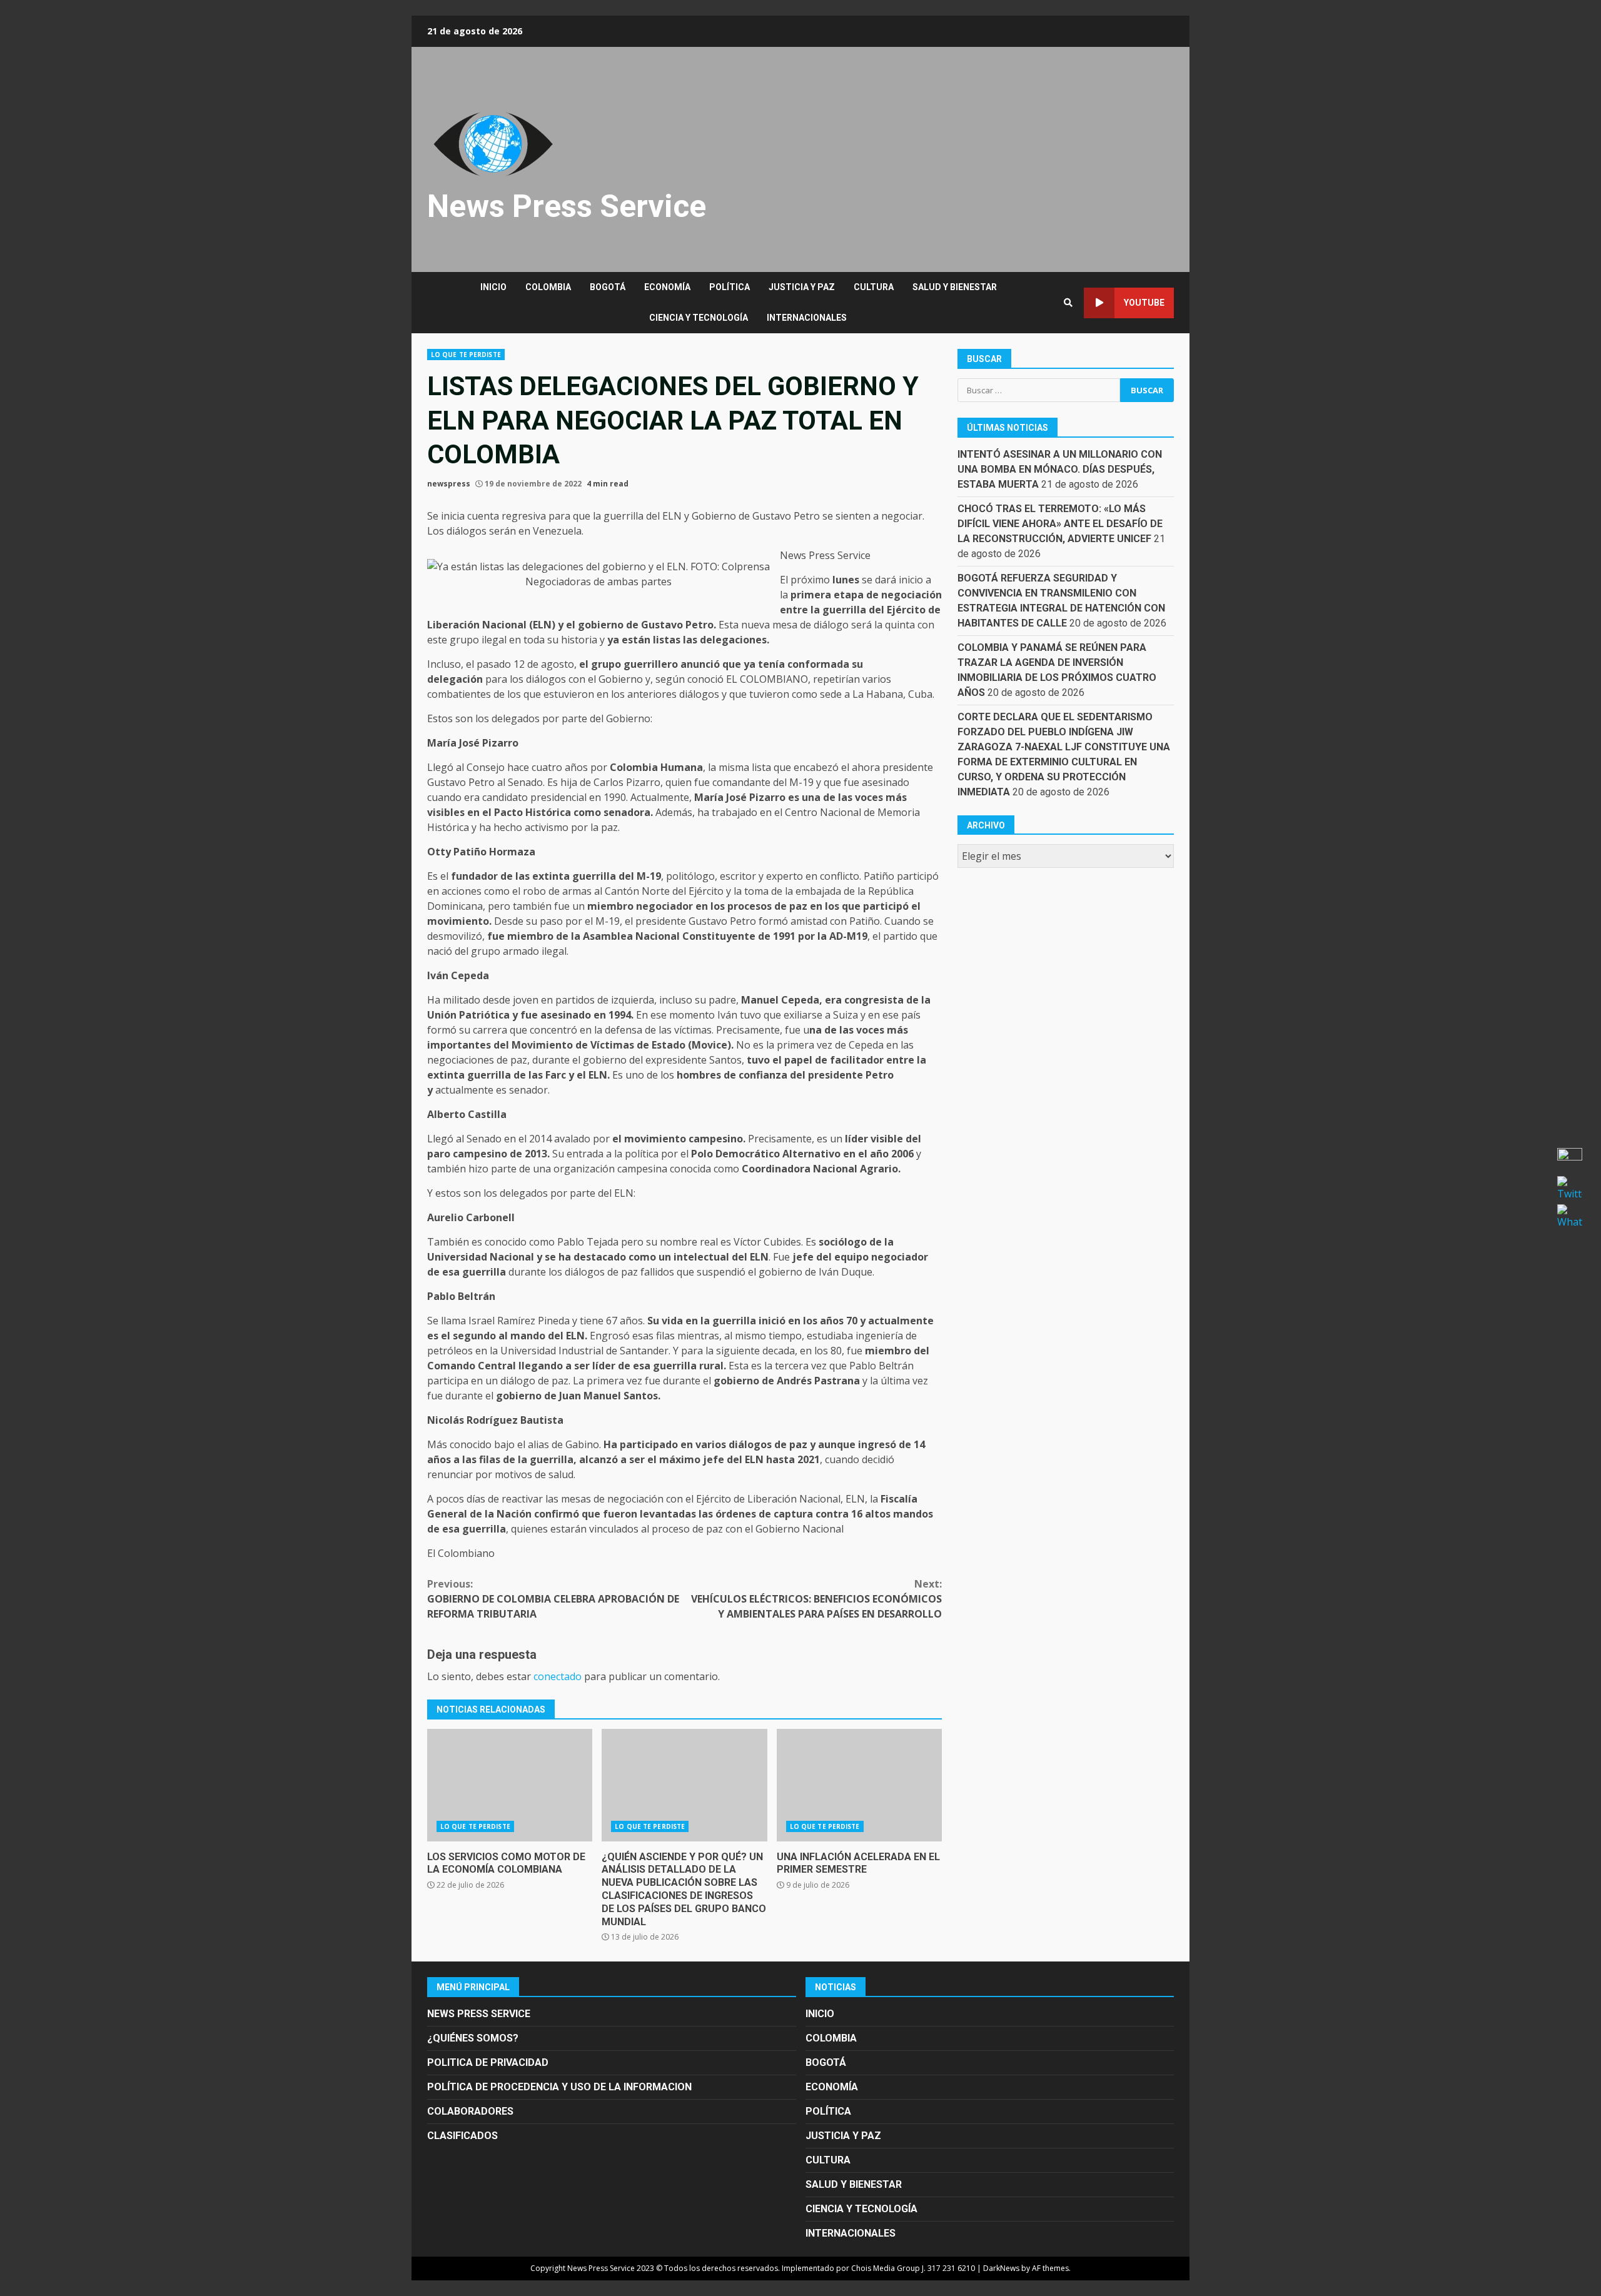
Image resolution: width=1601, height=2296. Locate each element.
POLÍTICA (730, 287)
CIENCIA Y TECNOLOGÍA (699, 318)
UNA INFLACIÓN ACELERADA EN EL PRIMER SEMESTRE (859, 1785)
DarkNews (1001, 2268)
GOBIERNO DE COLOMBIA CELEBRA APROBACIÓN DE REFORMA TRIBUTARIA (553, 1599)
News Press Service (567, 206)
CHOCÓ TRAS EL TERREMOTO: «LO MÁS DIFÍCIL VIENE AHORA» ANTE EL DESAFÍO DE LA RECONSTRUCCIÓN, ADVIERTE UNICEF (1060, 524)
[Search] (1068, 303)
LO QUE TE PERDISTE (466, 355)
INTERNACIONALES (807, 318)
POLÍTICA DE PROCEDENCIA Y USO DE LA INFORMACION (559, 2087)
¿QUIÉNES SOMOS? (473, 2038)
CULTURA (874, 287)
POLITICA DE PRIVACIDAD (488, 2062)
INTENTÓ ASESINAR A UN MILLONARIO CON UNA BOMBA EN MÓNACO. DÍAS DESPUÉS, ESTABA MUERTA (1060, 469)
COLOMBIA (548, 287)
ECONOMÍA (667, 287)
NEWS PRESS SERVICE (479, 2014)
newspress (449, 484)
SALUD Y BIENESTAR (955, 287)
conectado (558, 1676)
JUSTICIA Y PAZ (802, 287)
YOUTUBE (1144, 303)
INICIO (493, 287)
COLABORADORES (470, 2111)
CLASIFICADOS (462, 2136)
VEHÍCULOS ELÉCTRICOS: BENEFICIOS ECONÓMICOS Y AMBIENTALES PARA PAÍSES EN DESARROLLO (816, 1599)
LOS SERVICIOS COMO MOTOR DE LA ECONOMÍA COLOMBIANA (510, 1785)
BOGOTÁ (608, 287)
